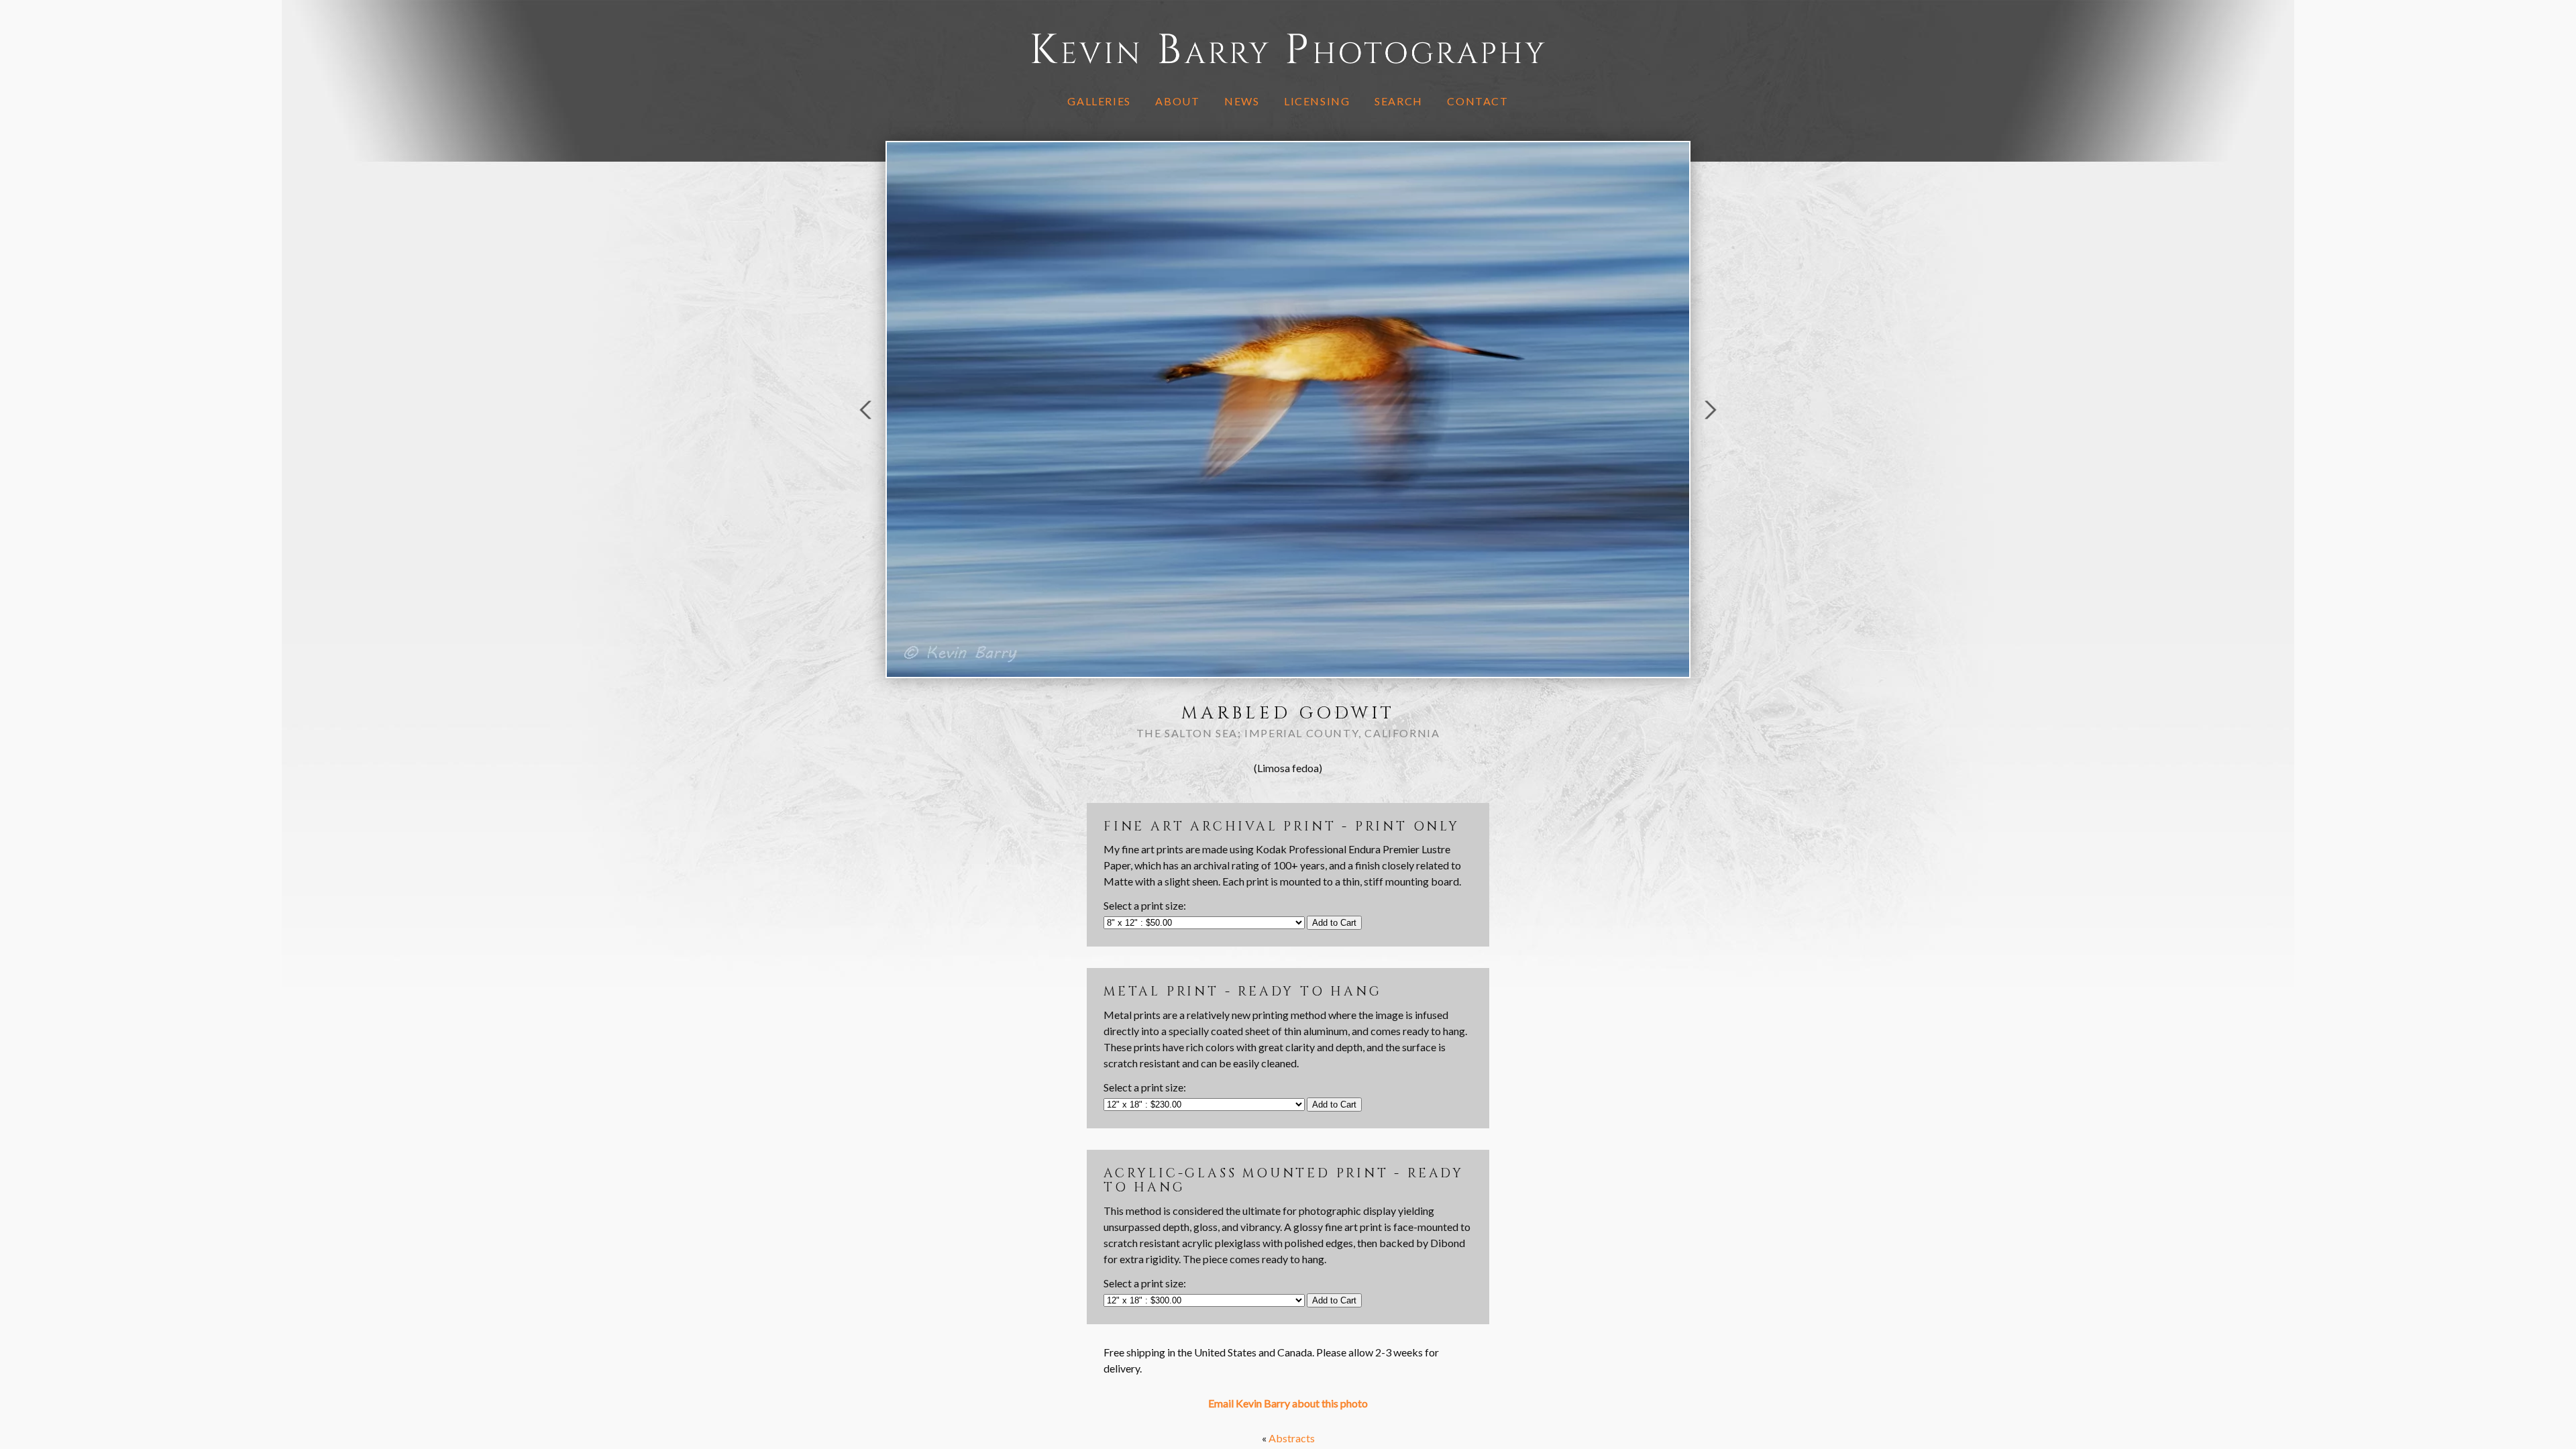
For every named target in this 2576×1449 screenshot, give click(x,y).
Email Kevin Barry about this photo (1288, 1403)
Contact (1478, 101)
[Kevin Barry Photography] (1288, 55)
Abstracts (1292, 1438)
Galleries (1099, 101)
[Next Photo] (1704, 452)
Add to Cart (1334, 923)
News (1242, 101)
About (1177, 101)
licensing (1317, 101)
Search (1399, 101)
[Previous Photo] (872, 452)
